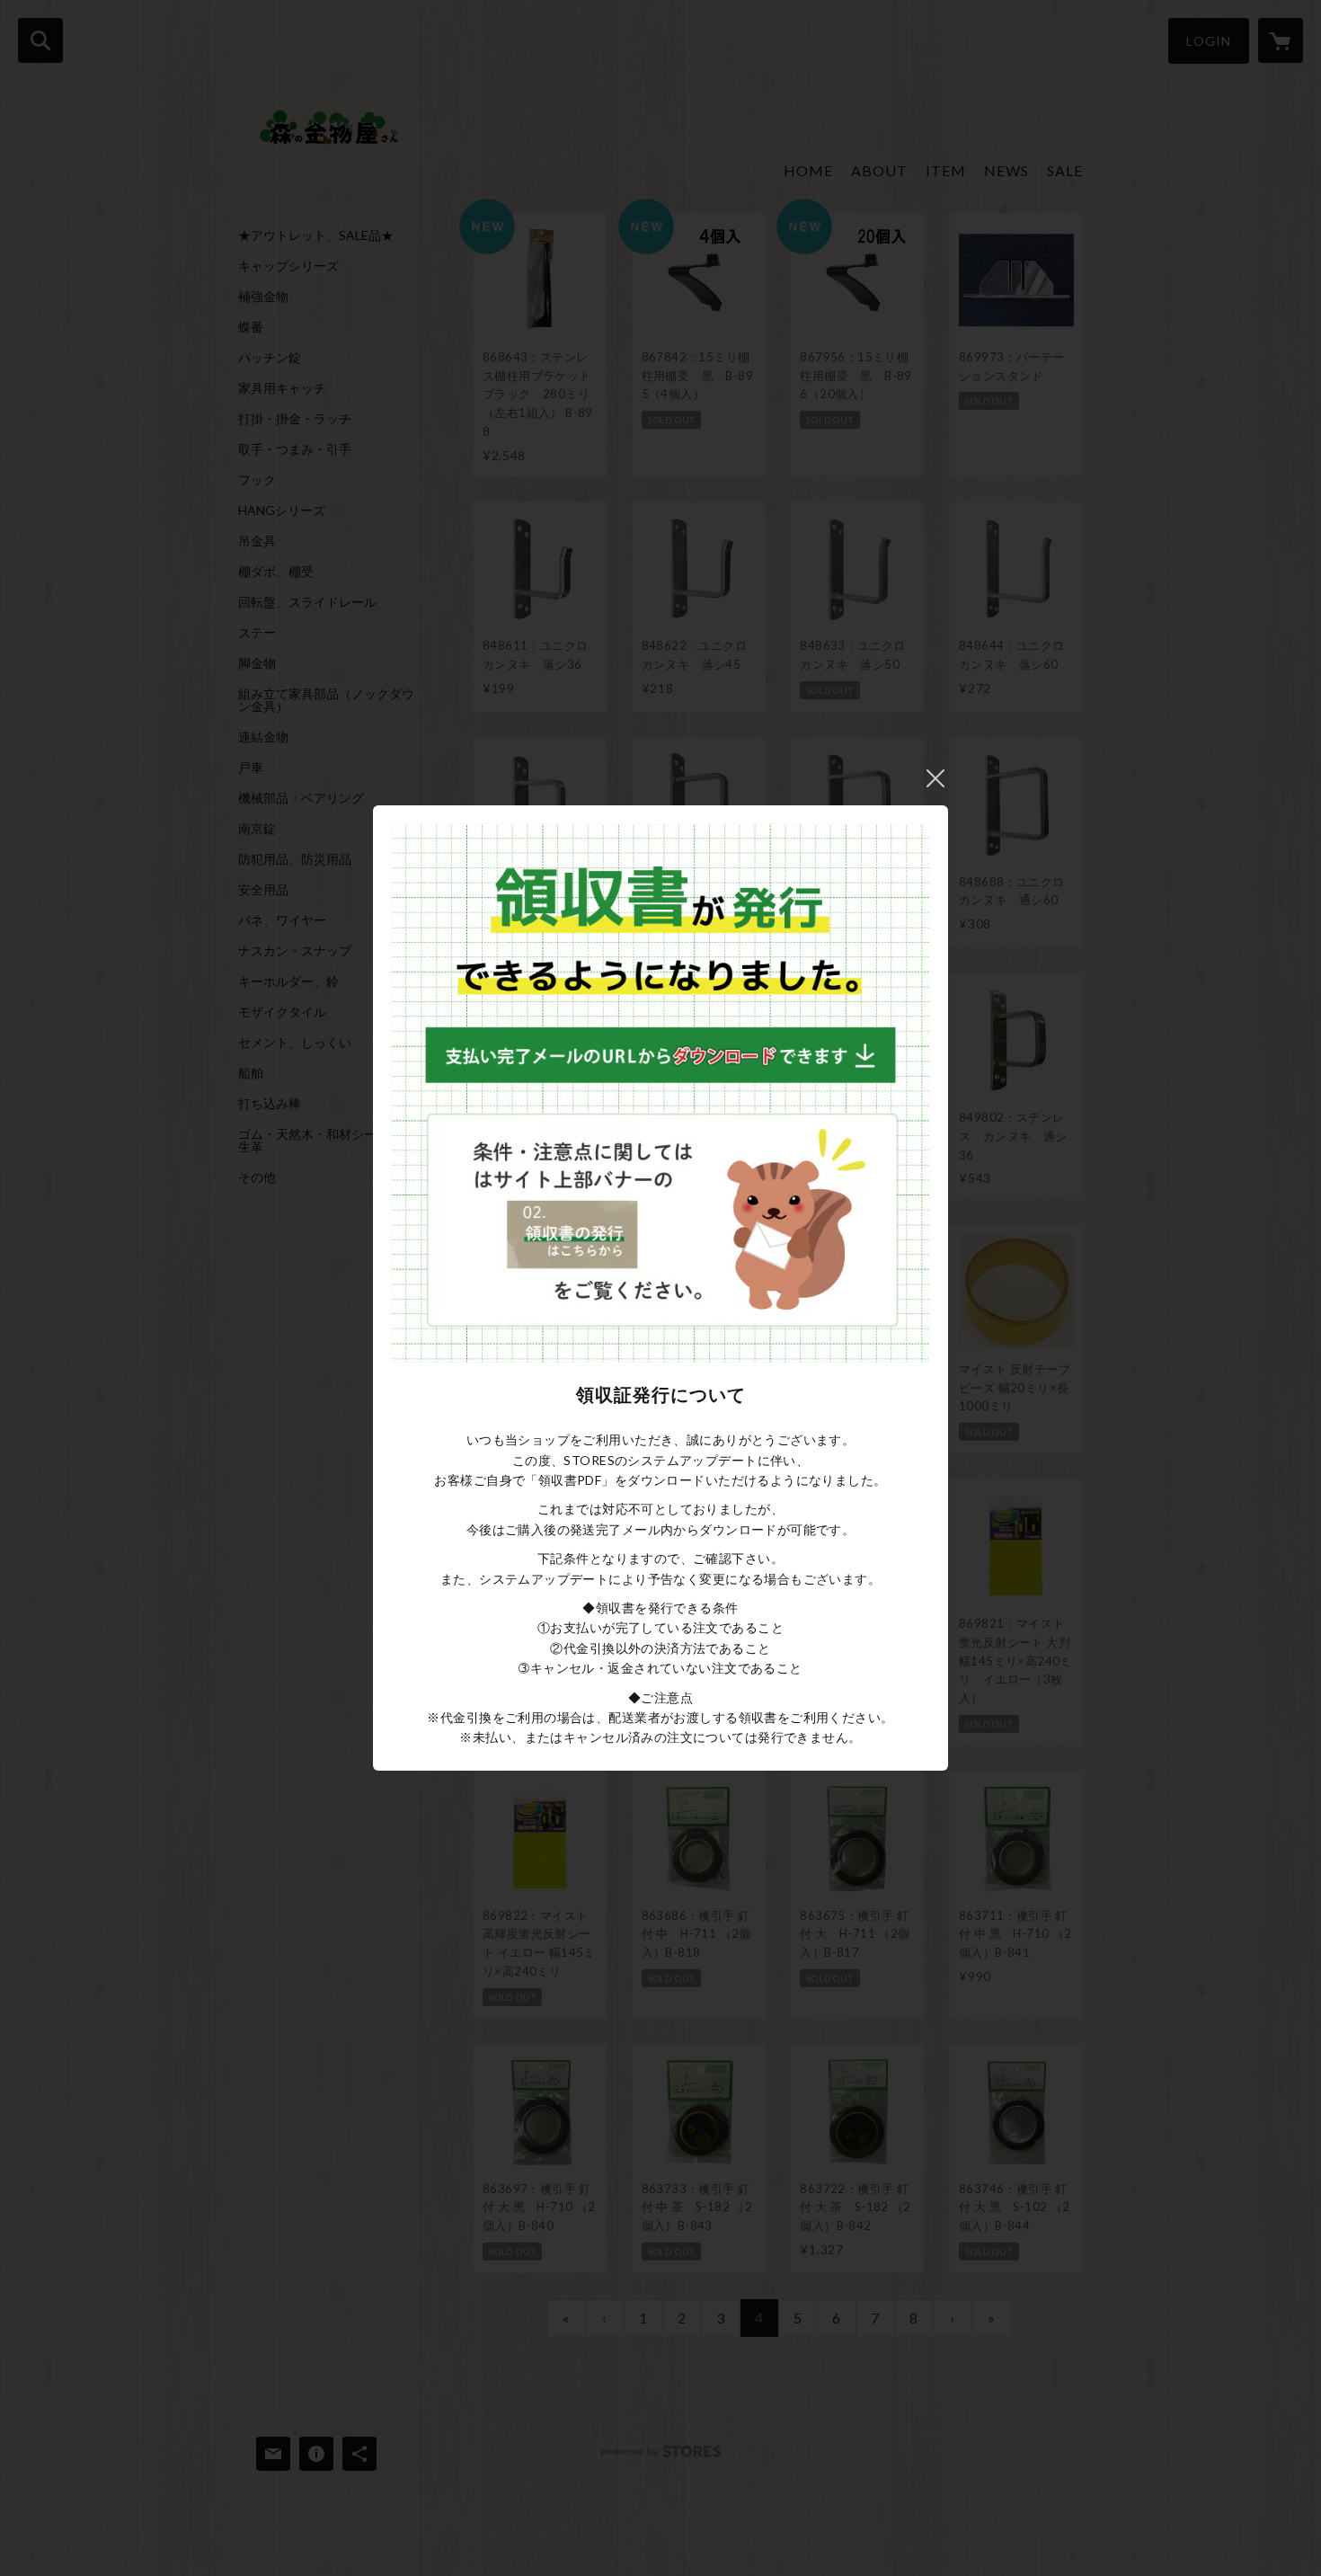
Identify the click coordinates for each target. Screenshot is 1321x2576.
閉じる (935, 778)
